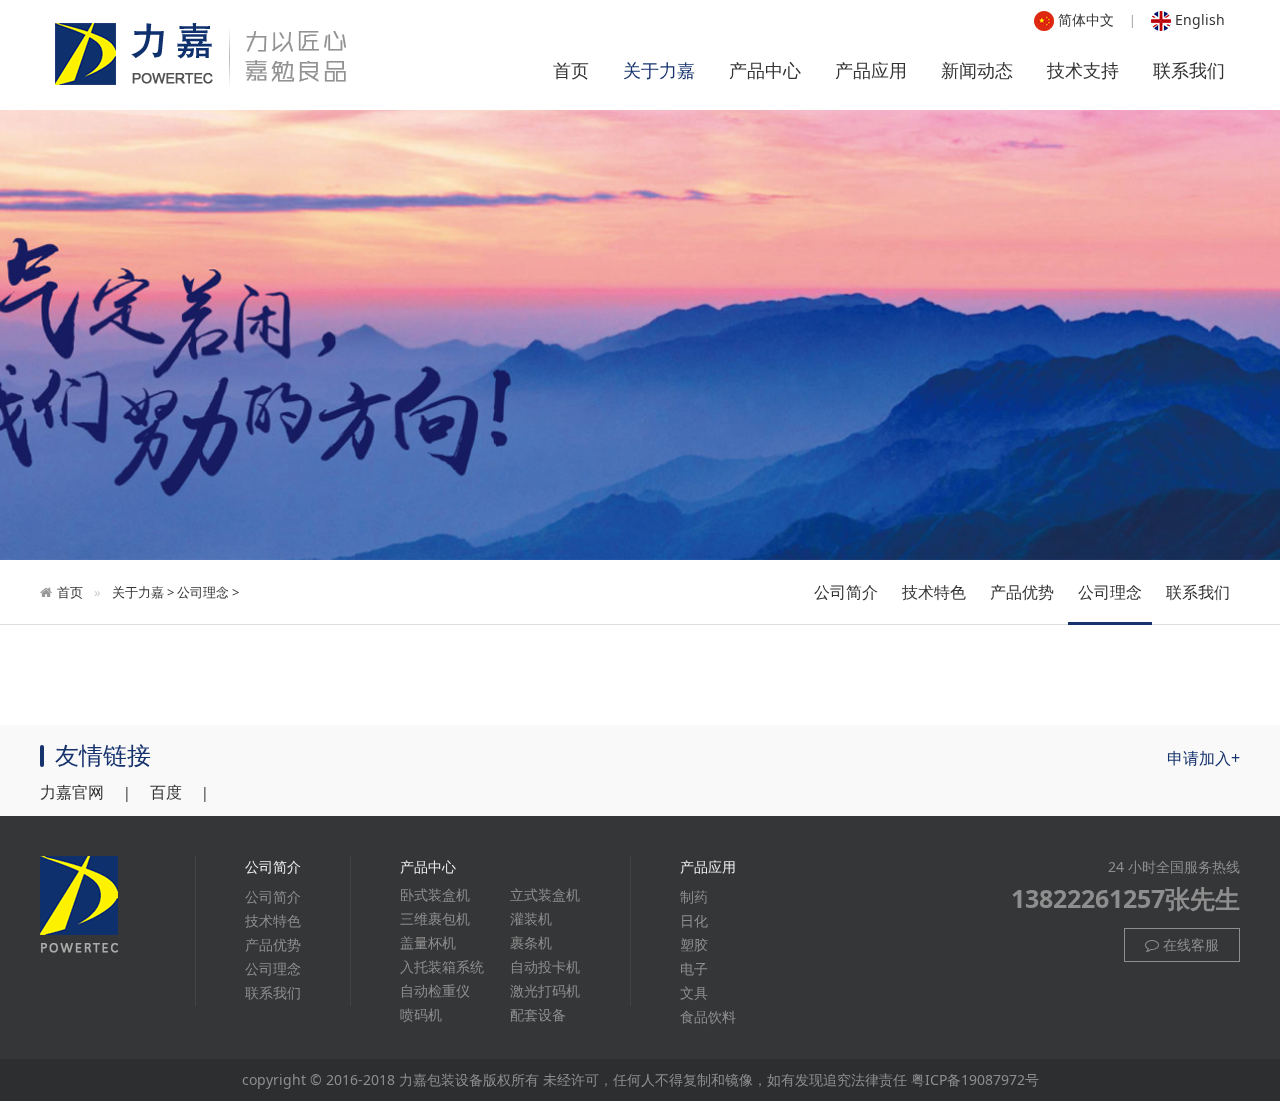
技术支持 (1083, 70)
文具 (694, 992)
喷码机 (421, 1014)
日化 (694, 920)
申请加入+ (1203, 758)
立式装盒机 (545, 894)
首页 (571, 70)
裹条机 (531, 942)
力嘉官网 (72, 792)
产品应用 (871, 70)
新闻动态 (977, 70)
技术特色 (934, 592)
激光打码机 (545, 990)
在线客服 (1189, 944)
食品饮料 (708, 1016)
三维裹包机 (435, 918)
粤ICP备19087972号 (975, 1079)
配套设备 (538, 1014)
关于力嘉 (659, 70)
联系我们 (1189, 70)
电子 (694, 968)
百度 (166, 792)
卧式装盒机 (435, 894)
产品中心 (765, 70)
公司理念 (203, 592)
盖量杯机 (428, 942)
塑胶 (694, 944)
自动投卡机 (545, 966)
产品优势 (1022, 592)
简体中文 (1084, 19)
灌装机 (531, 918)
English (1198, 19)
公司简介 (846, 592)
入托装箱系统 (442, 966)
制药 (694, 896)
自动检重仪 (435, 990)
